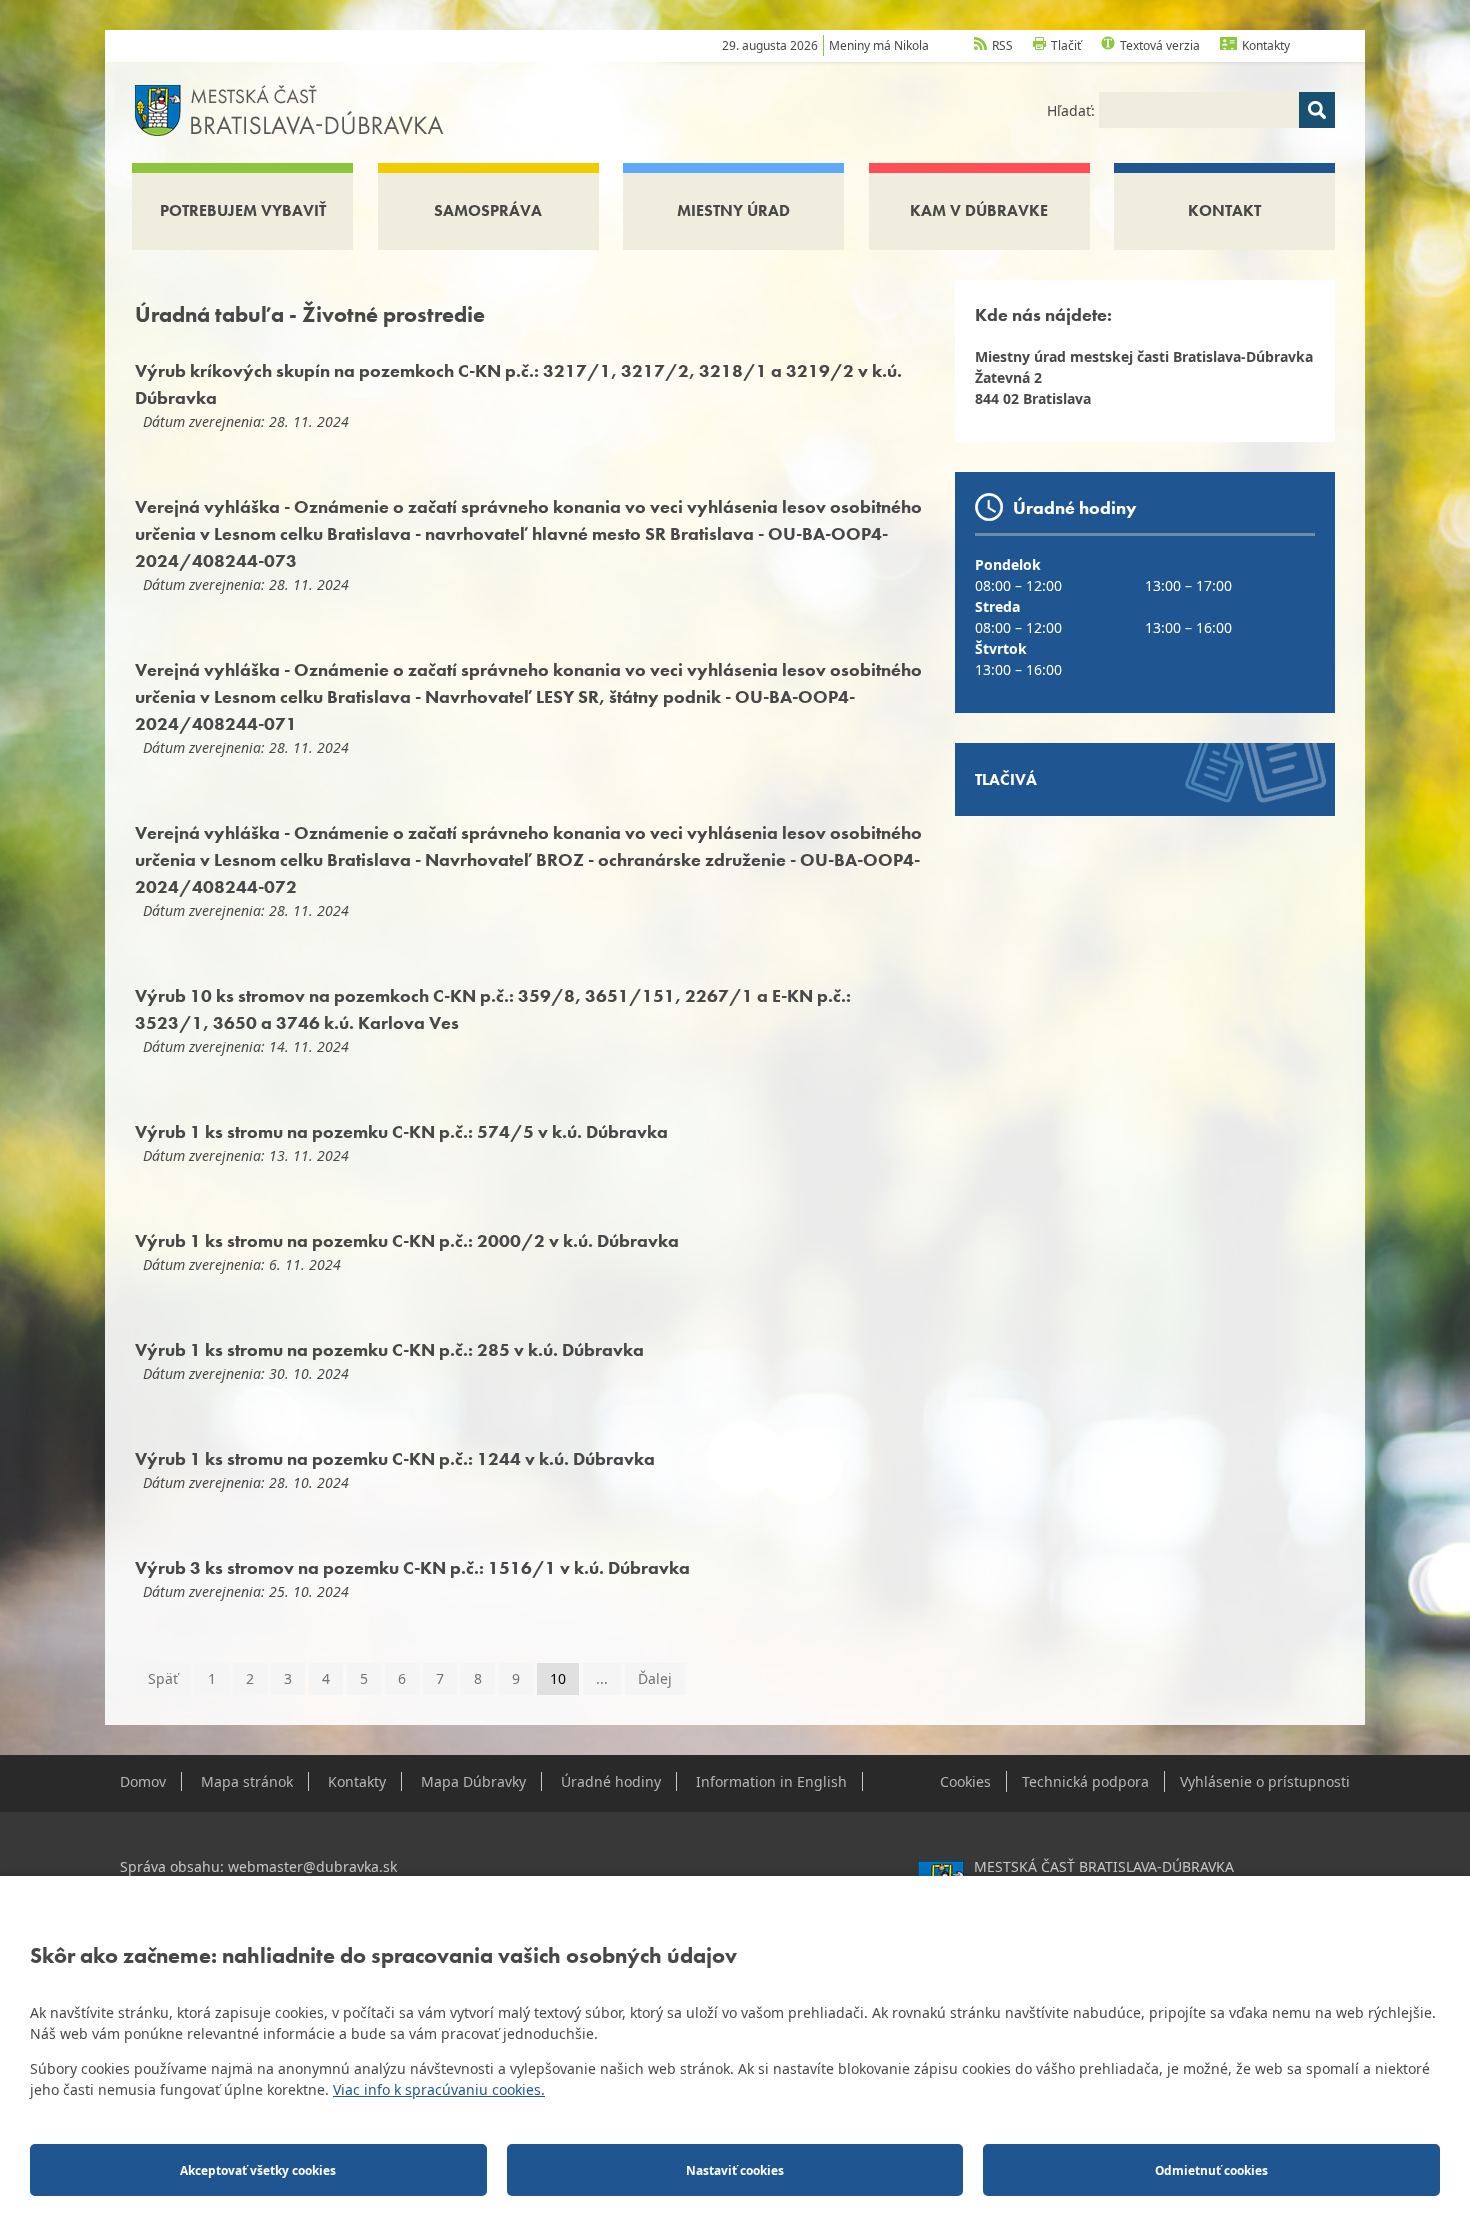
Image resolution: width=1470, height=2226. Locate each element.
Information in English (771, 1781)
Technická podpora (1085, 1781)
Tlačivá (1006, 779)
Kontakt (1224, 210)
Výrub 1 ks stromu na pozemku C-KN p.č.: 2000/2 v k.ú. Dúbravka (407, 1240)
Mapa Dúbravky (473, 1781)
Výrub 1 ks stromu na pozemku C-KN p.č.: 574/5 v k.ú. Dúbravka (401, 1131)
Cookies (965, 1781)
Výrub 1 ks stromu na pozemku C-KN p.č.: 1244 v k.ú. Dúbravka (395, 1458)
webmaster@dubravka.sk (312, 1866)
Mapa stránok (247, 1781)
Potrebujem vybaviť (243, 210)
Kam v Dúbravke (979, 210)
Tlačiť (1066, 45)
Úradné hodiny (611, 1781)
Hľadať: (1073, 110)
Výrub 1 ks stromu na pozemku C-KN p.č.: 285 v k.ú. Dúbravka (389, 1349)
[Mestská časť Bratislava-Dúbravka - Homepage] (289, 108)
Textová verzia (1160, 45)
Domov (143, 1781)
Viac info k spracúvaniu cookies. (439, 2089)
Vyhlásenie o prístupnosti (1265, 1781)
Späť (163, 1678)
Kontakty (1266, 45)
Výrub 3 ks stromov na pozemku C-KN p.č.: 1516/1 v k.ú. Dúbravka (412, 1567)
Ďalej (655, 1678)
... (602, 1678)
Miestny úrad (733, 210)
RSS (1002, 45)
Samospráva (488, 210)
